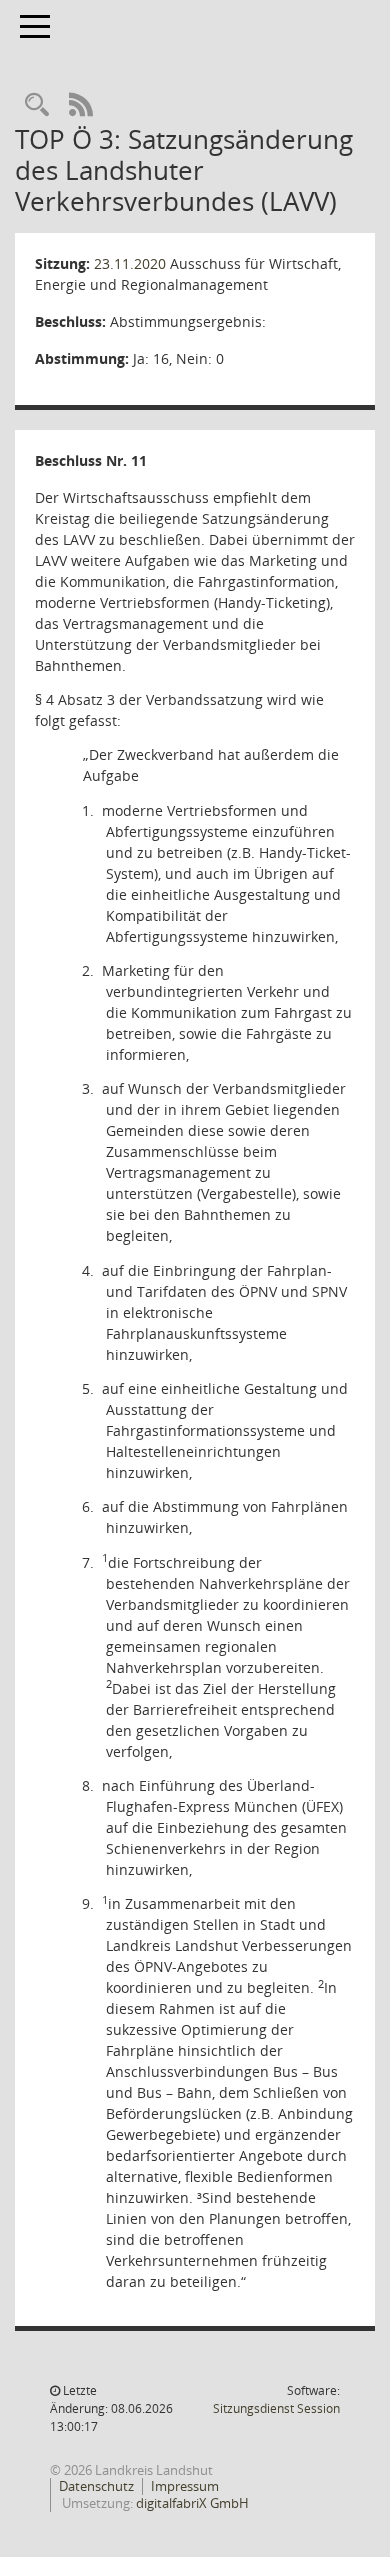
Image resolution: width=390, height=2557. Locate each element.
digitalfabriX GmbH (192, 2503)
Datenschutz (96, 2486)
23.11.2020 (130, 263)
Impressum (185, 2486)
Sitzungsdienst (276, 2408)
